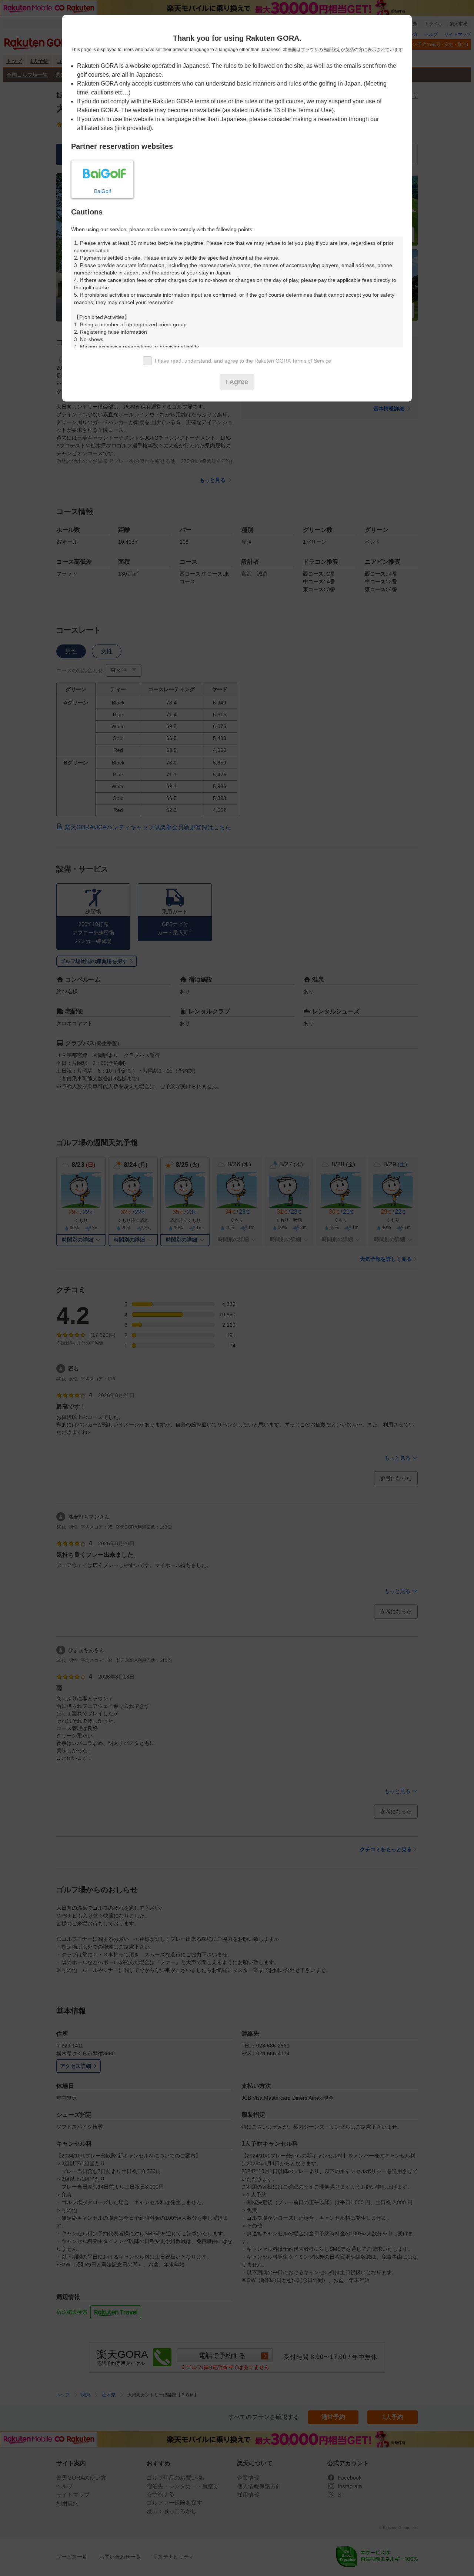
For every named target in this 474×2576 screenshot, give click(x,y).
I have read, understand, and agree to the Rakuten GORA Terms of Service (243, 361)
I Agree (237, 382)
